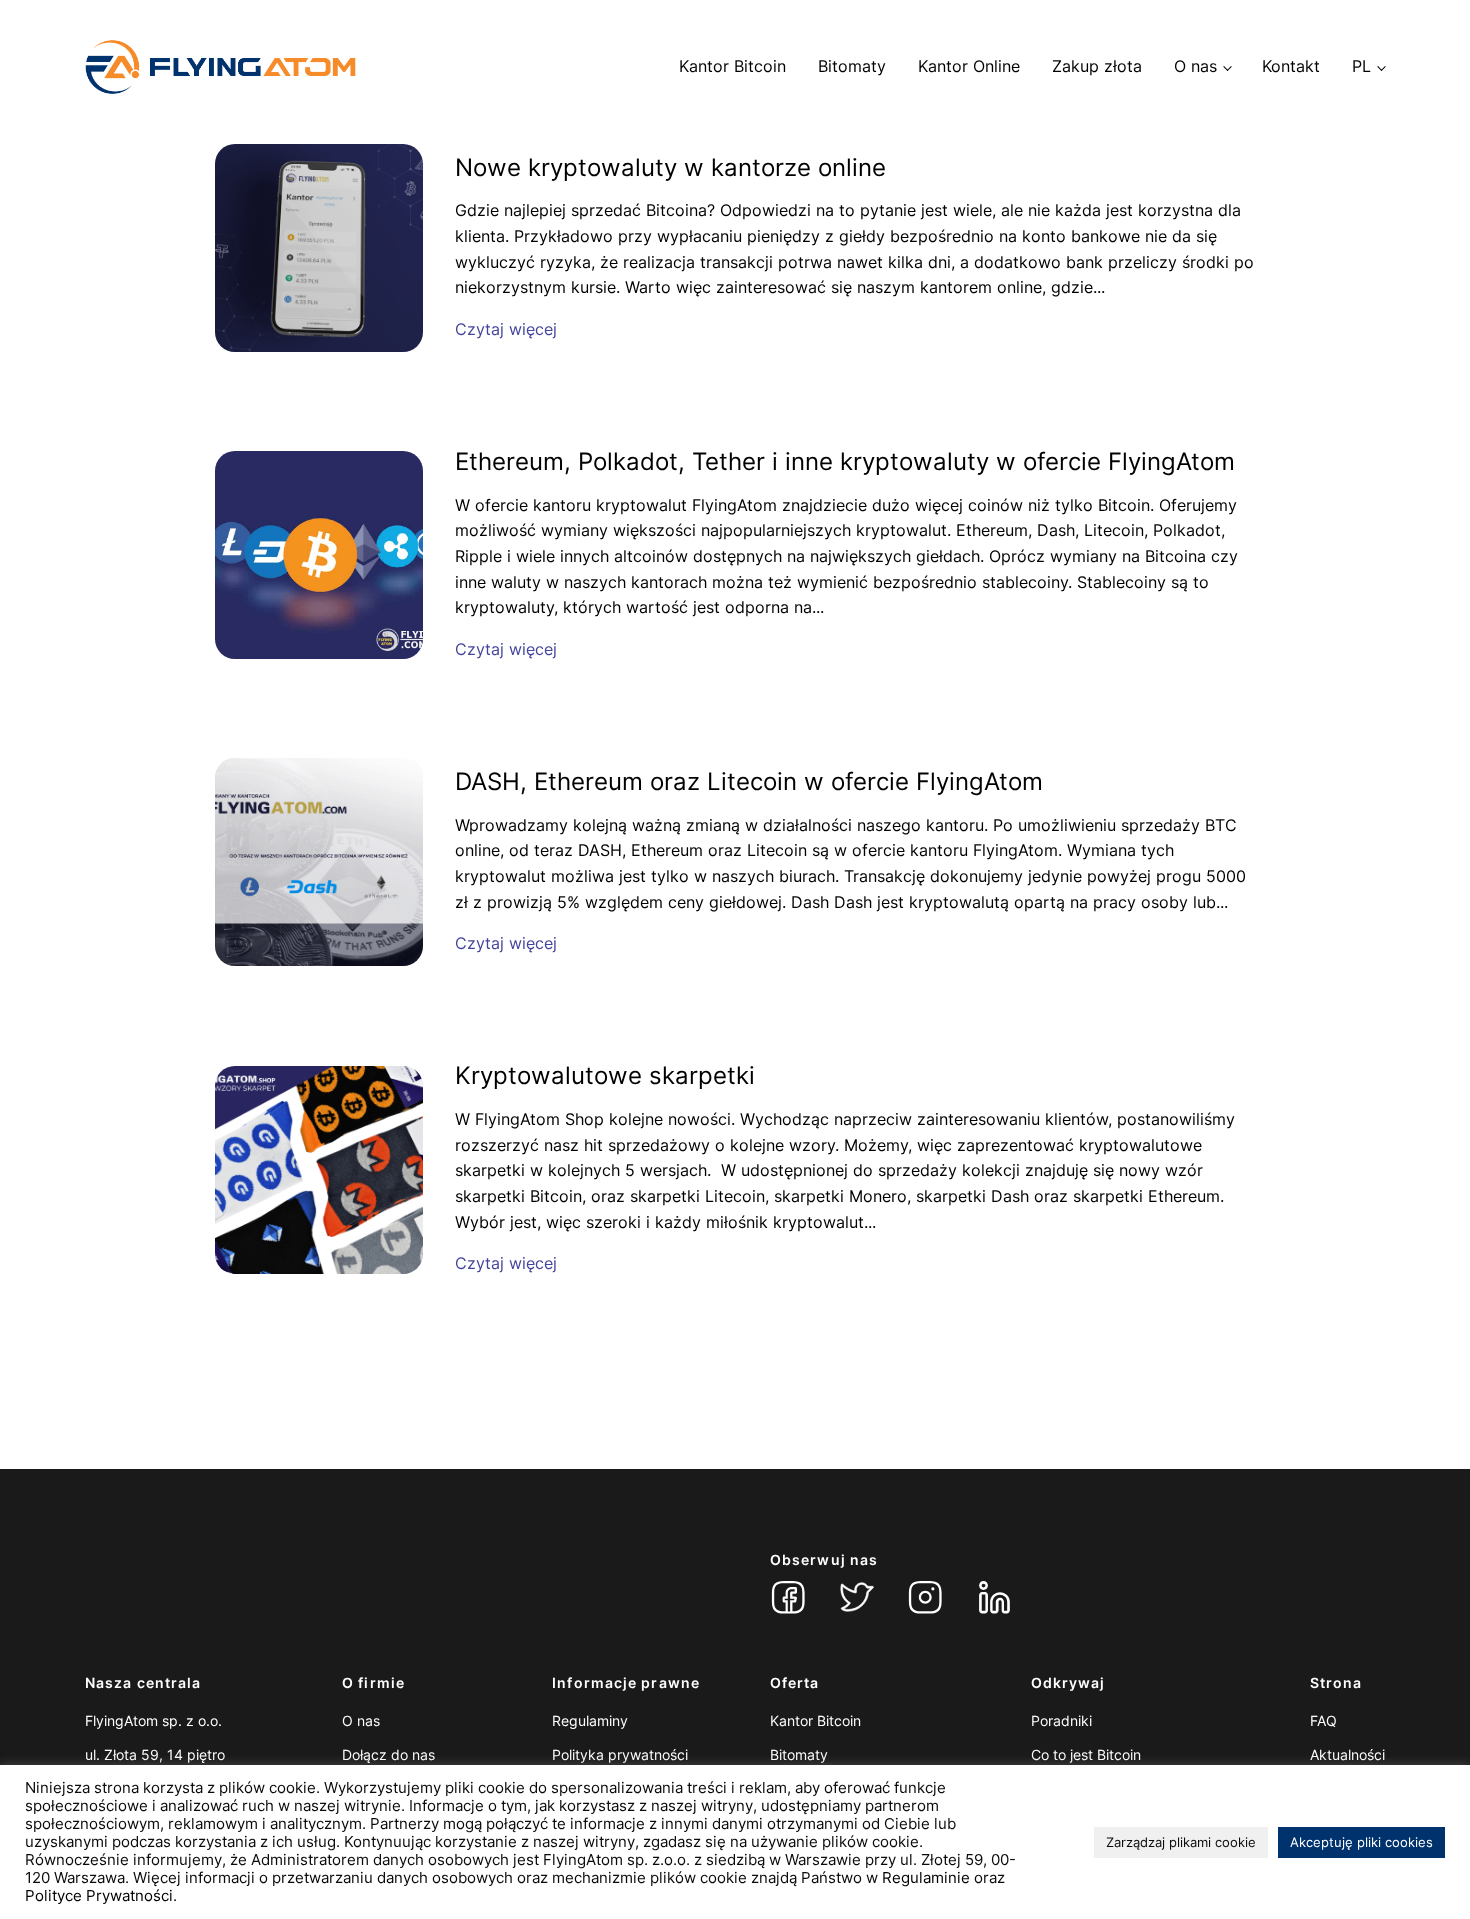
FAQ (1323, 1720)
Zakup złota (1097, 66)
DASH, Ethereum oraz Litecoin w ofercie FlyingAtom (749, 782)
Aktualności (1347, 1754)
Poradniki (1061, 1720)
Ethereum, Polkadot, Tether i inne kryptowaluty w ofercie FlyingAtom (845, 462)
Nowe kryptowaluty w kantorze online (670, 168)
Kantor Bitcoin (732, 66)
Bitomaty (852, 66)
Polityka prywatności (620, 1754)
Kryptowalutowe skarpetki (605, 1076)
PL (1361, 66)
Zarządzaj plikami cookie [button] (1181, 1842)
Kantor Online (969, 66)
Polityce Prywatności (99, 1896)
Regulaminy (590, 1720)
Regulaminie (926, 1878)
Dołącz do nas (388, 1754)
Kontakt (1291, 66)
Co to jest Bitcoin (1086, 1754)
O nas (1195, 66)
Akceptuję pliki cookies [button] (1361, 1842)
